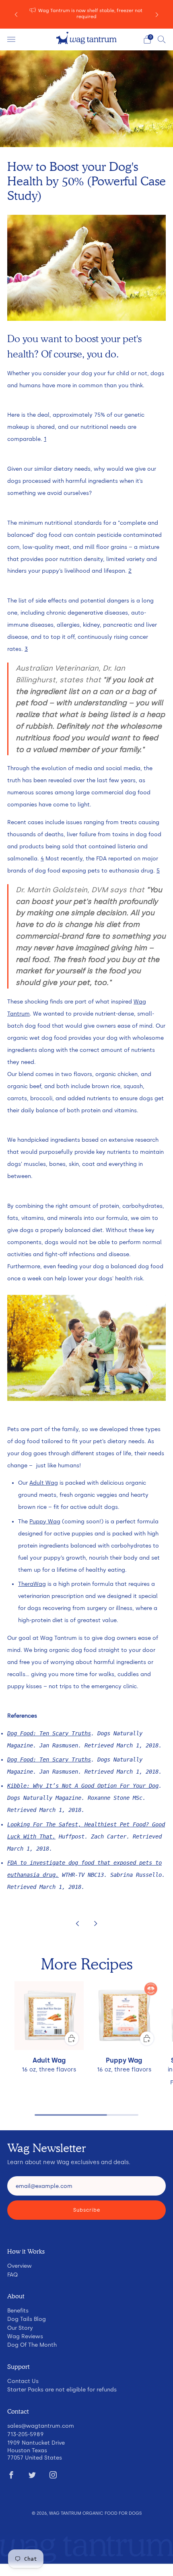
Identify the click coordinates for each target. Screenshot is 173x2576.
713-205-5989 (26, 2434)
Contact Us (23, 2381)
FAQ (12, 2275)
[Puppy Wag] (124, 2016)
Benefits (18, 2310)
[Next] (157, 14)
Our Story (20, 2328)
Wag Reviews (25, 2336)
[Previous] (16, 14)
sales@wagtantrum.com (41, 2426)
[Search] (162, 39)
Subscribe (87, 2210)
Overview (20, 2266)
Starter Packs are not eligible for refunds (62, 2389)
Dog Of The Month (32, 2345)
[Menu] (11, 39)
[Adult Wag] (49, 2016)
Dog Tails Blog (27, 2319)
